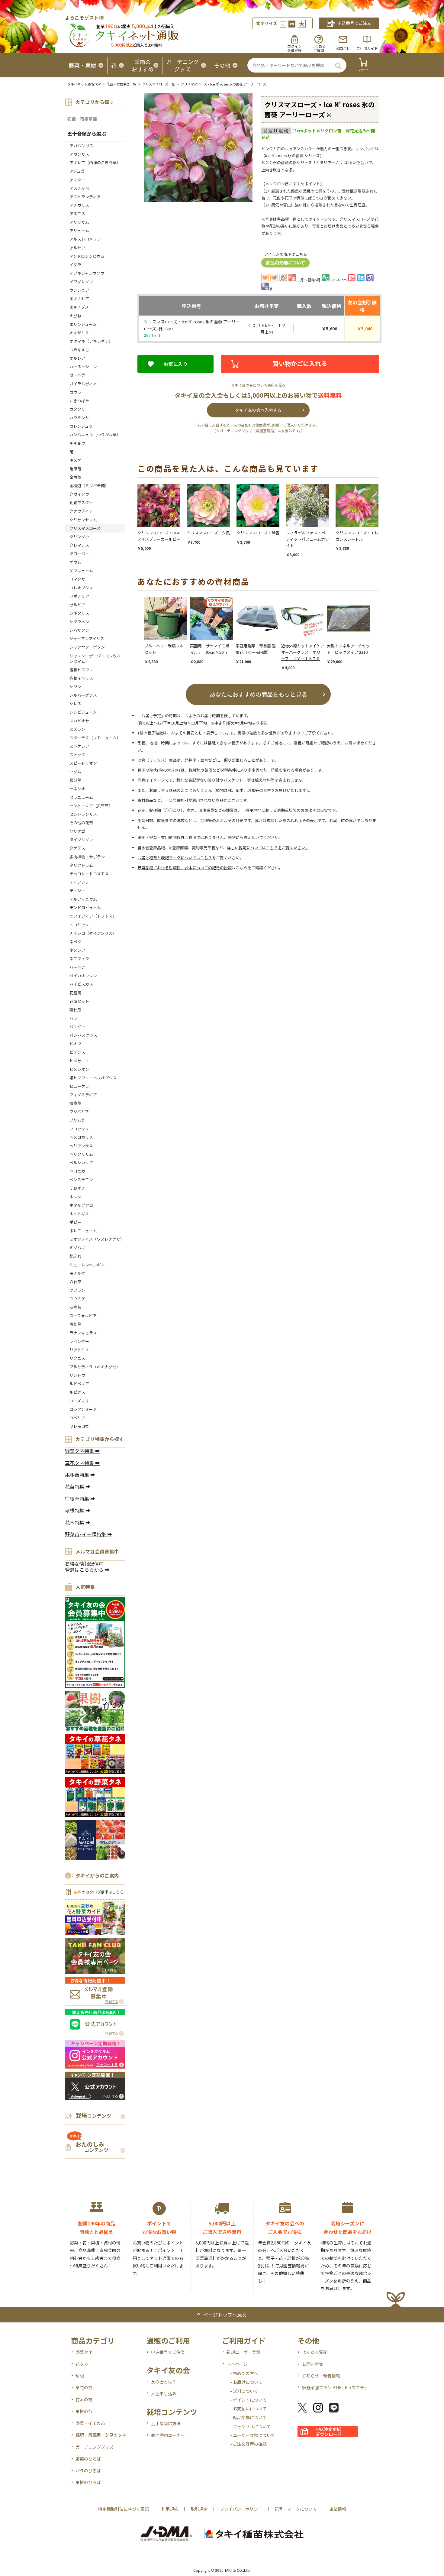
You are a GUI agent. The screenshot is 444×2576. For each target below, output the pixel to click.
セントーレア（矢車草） (91, 806)
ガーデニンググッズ (95, 2447)
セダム (75, 771)
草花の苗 (84, 2387)
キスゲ (75, 460)
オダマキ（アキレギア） (91, 341)
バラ (73, 1018)
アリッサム (79, 222)
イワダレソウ (81, 282)
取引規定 (199, 2509)
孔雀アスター (81, 502)
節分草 (75, 780)
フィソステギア (83, 1095)
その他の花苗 (81, 823)
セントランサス (83, 814)
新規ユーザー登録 (243, 2352)
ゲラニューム (81, 570)
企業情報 (338, 2509)
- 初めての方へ (244, 2373)
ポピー (75, 1222)
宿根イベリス (81, 678)
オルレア (77, 358)
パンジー (77, 1027)
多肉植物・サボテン (87, 857)
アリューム (79, 230)
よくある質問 (315, 2352)
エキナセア (79, 298)
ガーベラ (77, 375)
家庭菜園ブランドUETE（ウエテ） (335, 2387)
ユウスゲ (77, 1299)
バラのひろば (88, 2471)
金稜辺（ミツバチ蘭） (89, 486)
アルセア (77, 248)
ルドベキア (79, 1384)
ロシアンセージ (83, 1409)
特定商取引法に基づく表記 (124, 2509)
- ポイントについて (248, 2400)
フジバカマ (79, 1111)
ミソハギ (77, 1247)
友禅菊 (75, 1307)
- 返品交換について (248, 2417)
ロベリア (77, 1418)
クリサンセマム (83, 520)
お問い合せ (313, 2364)
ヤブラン (77, 1290)
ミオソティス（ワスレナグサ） (97, 1239)
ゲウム (75, 562)
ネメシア (77, 950)
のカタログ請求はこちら (99, 1892)
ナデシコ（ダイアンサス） (93, 933)
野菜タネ (84, 2352)
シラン (75, 687)
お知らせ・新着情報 (321, 2376)
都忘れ (75, 1256)
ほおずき (77, 1188)
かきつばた (79, 401)
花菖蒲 (75, 993)
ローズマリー (81, 1401)
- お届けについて (246, 2382)
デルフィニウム (83, 899)
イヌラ (75, 265)
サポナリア (79, 596)
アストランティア (85, 197)
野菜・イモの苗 (90, 2423)
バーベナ (77, 967)
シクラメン (79, 622)
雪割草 (75, 1324)
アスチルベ (79, 188)
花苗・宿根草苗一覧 (121, 84)
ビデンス (77, 1052)
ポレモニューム (83, 1231)
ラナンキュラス (83, 1333)
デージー (77, 891)
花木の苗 (84, 2399)
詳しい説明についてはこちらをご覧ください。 (268, 848)
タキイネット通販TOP (84, 84)
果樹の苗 (84, 2411)
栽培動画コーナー (168, 2435)
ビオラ (75, 1043)
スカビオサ (79, 721)
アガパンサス (81, 146)
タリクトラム (81, 865)
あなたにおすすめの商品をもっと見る (258, 694)
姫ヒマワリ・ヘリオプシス (93, 1078)
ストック (77, 755)
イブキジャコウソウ (87, 273)
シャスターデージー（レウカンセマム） (95, 658)
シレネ (75, 703)
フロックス (79, 1129)
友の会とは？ (164, 2382)
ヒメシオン (79, 1069)
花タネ (82, 2364)
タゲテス (77, 848)
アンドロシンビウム (87, 256)
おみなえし (79, 350)
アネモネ (77, 214)
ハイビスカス (81, 984)
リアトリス (79, 1350)
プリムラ (77, 1120)
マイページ (237, 2364)
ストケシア (79, 746)
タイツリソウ (81, 839)
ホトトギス (79, 1214)
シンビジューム (83, 712)
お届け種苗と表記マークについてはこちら (175, 858)
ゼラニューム (81, 797)
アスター (77, 180)
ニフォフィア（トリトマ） (93, 916)
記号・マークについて (296, 2509)
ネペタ (75, 942)
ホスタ (75, 1197)
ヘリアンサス (81, 1146)
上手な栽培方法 (166, 2423)
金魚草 (75, 477)
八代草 (75, 1282)
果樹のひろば (88, 2482)
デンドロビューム (85, 907)
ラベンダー (79, 1341)
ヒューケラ (79, 1086)
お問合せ (343, 48)
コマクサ (77, 579)
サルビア (77, 605)
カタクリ (77, 409)
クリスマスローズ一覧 (158, 84)
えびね (75, 316)
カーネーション (83, 366)
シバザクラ (79, 630)
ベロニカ (77, 1171)
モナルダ (77, 1273)
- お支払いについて (248, 2409)
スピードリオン (83, 763)
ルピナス (77, 1392)
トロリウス (79, 925)
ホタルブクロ (81, 1205)
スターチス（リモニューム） (95, 738)
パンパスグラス (83, 1035)
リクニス (77, 1358)
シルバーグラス (83, 695)
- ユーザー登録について (253, 2435)
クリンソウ (79, 537)
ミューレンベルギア (87, 1265)
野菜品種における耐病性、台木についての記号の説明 (185, 868)
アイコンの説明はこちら (286, 254)
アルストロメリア (85, 239)
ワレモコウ (79, 1426)
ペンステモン (81, 1179)
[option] (162, 518)
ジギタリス (79, 613)
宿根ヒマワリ (81, 670)
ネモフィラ (79, 959)
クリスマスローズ (85, 528)
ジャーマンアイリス (87, 638)
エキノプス (79, 307)
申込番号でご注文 (168, 2352)
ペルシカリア (81, 1163)
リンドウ (77, 1375)
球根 (80, 2376)
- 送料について (244, 2391)
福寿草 (75, 1103)
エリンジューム (83, 324)
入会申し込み (164, 2393)
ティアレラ (79, 882)
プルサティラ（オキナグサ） (95, 1367)
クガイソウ (79, 494)
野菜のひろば (88, 2459)
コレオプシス (81, 588)
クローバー (79, 554)
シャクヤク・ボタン (87, 647)
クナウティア (81, 511)
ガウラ (75, 392)
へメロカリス (81, 1137)
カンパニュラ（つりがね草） (95, 434)
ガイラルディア (83, 384)
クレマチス (79, 545)
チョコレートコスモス (89, 874)
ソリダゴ (77, 831)
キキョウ (77, 443)
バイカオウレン (83, 975)
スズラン (77, 729)
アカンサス (79, 154)
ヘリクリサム (81, 1154)
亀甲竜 (75, 469)
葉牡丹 (75, 1010)
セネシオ (77, 789)
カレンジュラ (81, 426)
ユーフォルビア (83, 1316)
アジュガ (77, 171)
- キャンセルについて (251, 2426)
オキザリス (79, 333)
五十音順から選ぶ (87, 134)
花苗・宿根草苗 (82, 119)
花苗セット (79, 1001)
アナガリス (79, 205)
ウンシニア (79, 290)
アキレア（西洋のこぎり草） (95, 162)
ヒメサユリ (79, 1061)
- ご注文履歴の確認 (248, 2444)
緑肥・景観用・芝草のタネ (101, 2435)
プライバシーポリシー (241, 2509)
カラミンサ (79, 418)
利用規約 (170, 2509)
